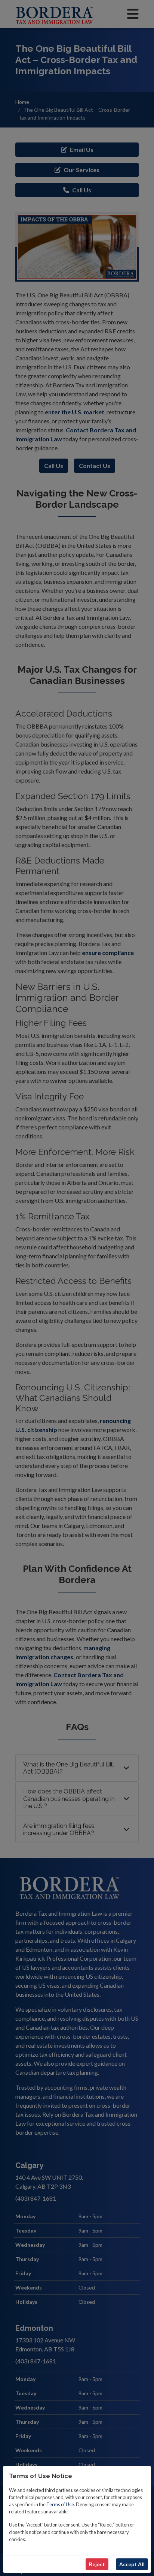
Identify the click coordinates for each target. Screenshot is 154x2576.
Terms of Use (60, 2504)
